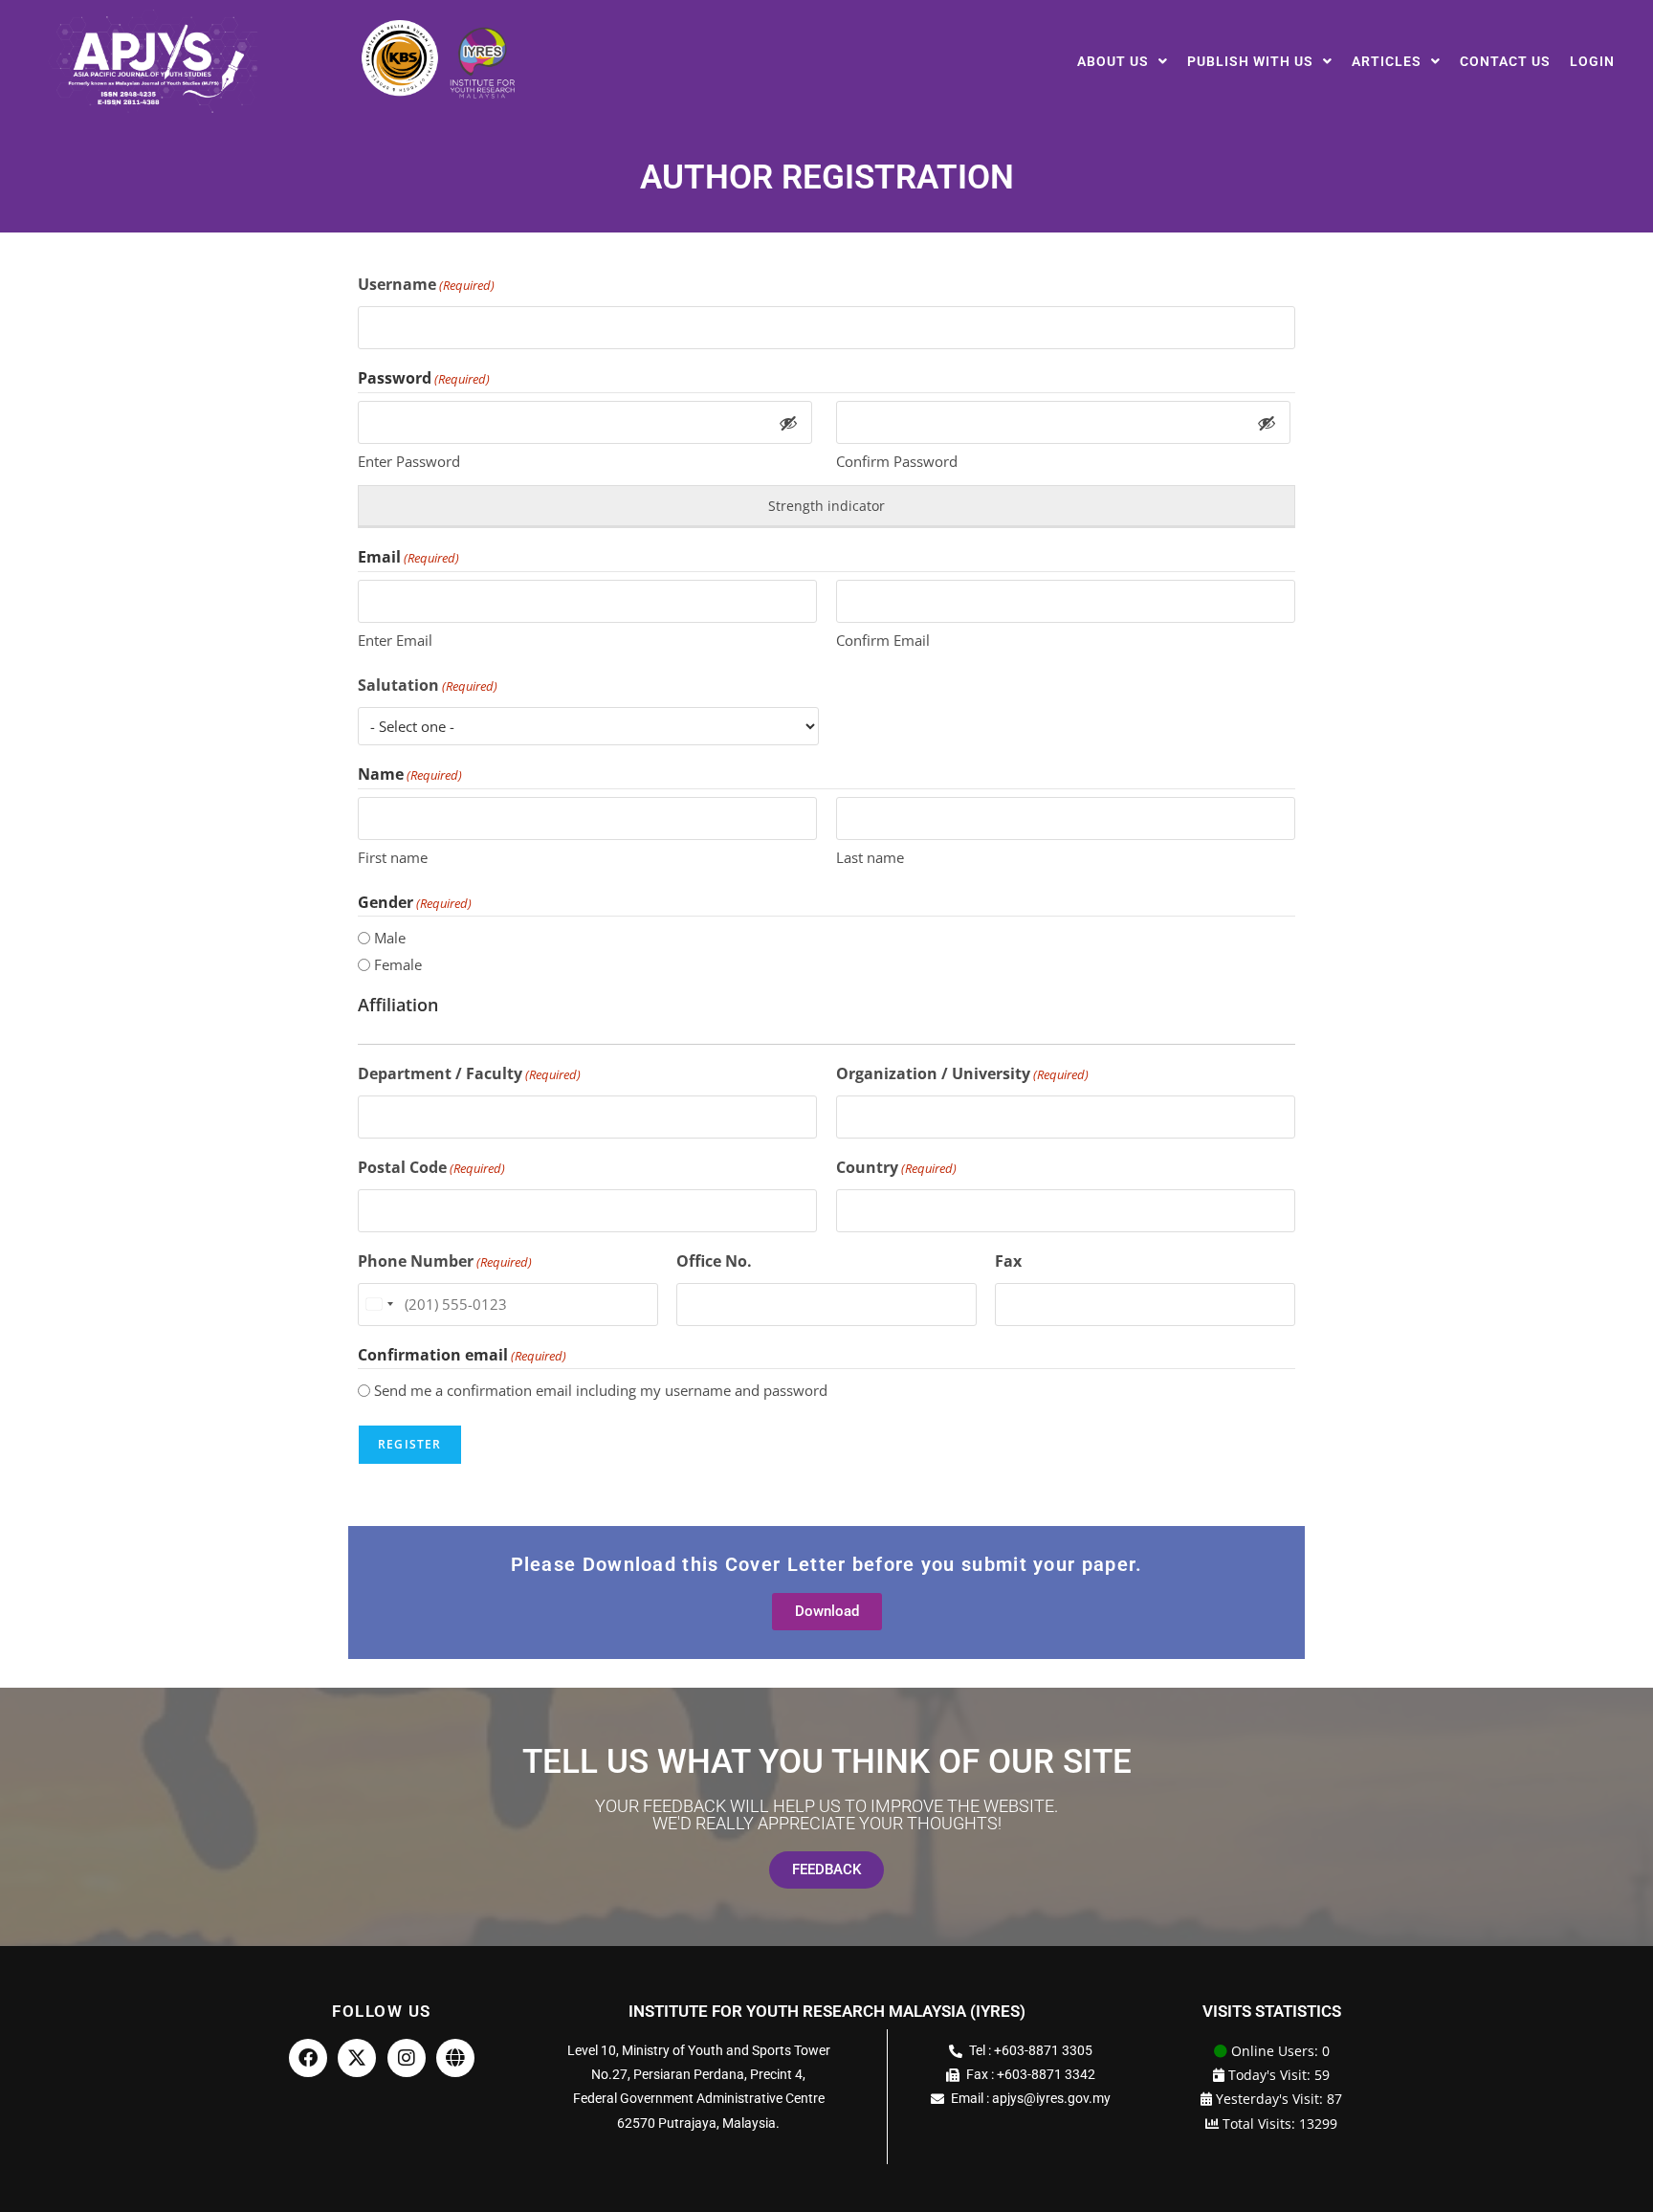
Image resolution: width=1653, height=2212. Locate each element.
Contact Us (1505, 61)
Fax (1008, 1261)
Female (398, 964)
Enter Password (409, 461)
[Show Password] (788, 422)
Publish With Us (1250, 61)
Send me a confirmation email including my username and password (601, 1390)
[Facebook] (308, 2058)
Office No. (714, 1261)
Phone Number (445, 1261)
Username (426, 284)
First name (393, 857)
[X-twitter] (357, 2058)
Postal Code (431, 1167)
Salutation (428, 685)
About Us (1113, 61)
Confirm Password (897, 461)
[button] (1123, 61)
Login (1592, 61)
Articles (1387, 61)
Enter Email (395, 640)
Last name (870, 857)
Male (390, 938)
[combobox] (379, 1305)
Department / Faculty (469, 1073)
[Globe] (455, 2058)
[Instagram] (407, 2058)
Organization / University (962, 1073)
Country (896, 1167)
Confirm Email (883, 640)
